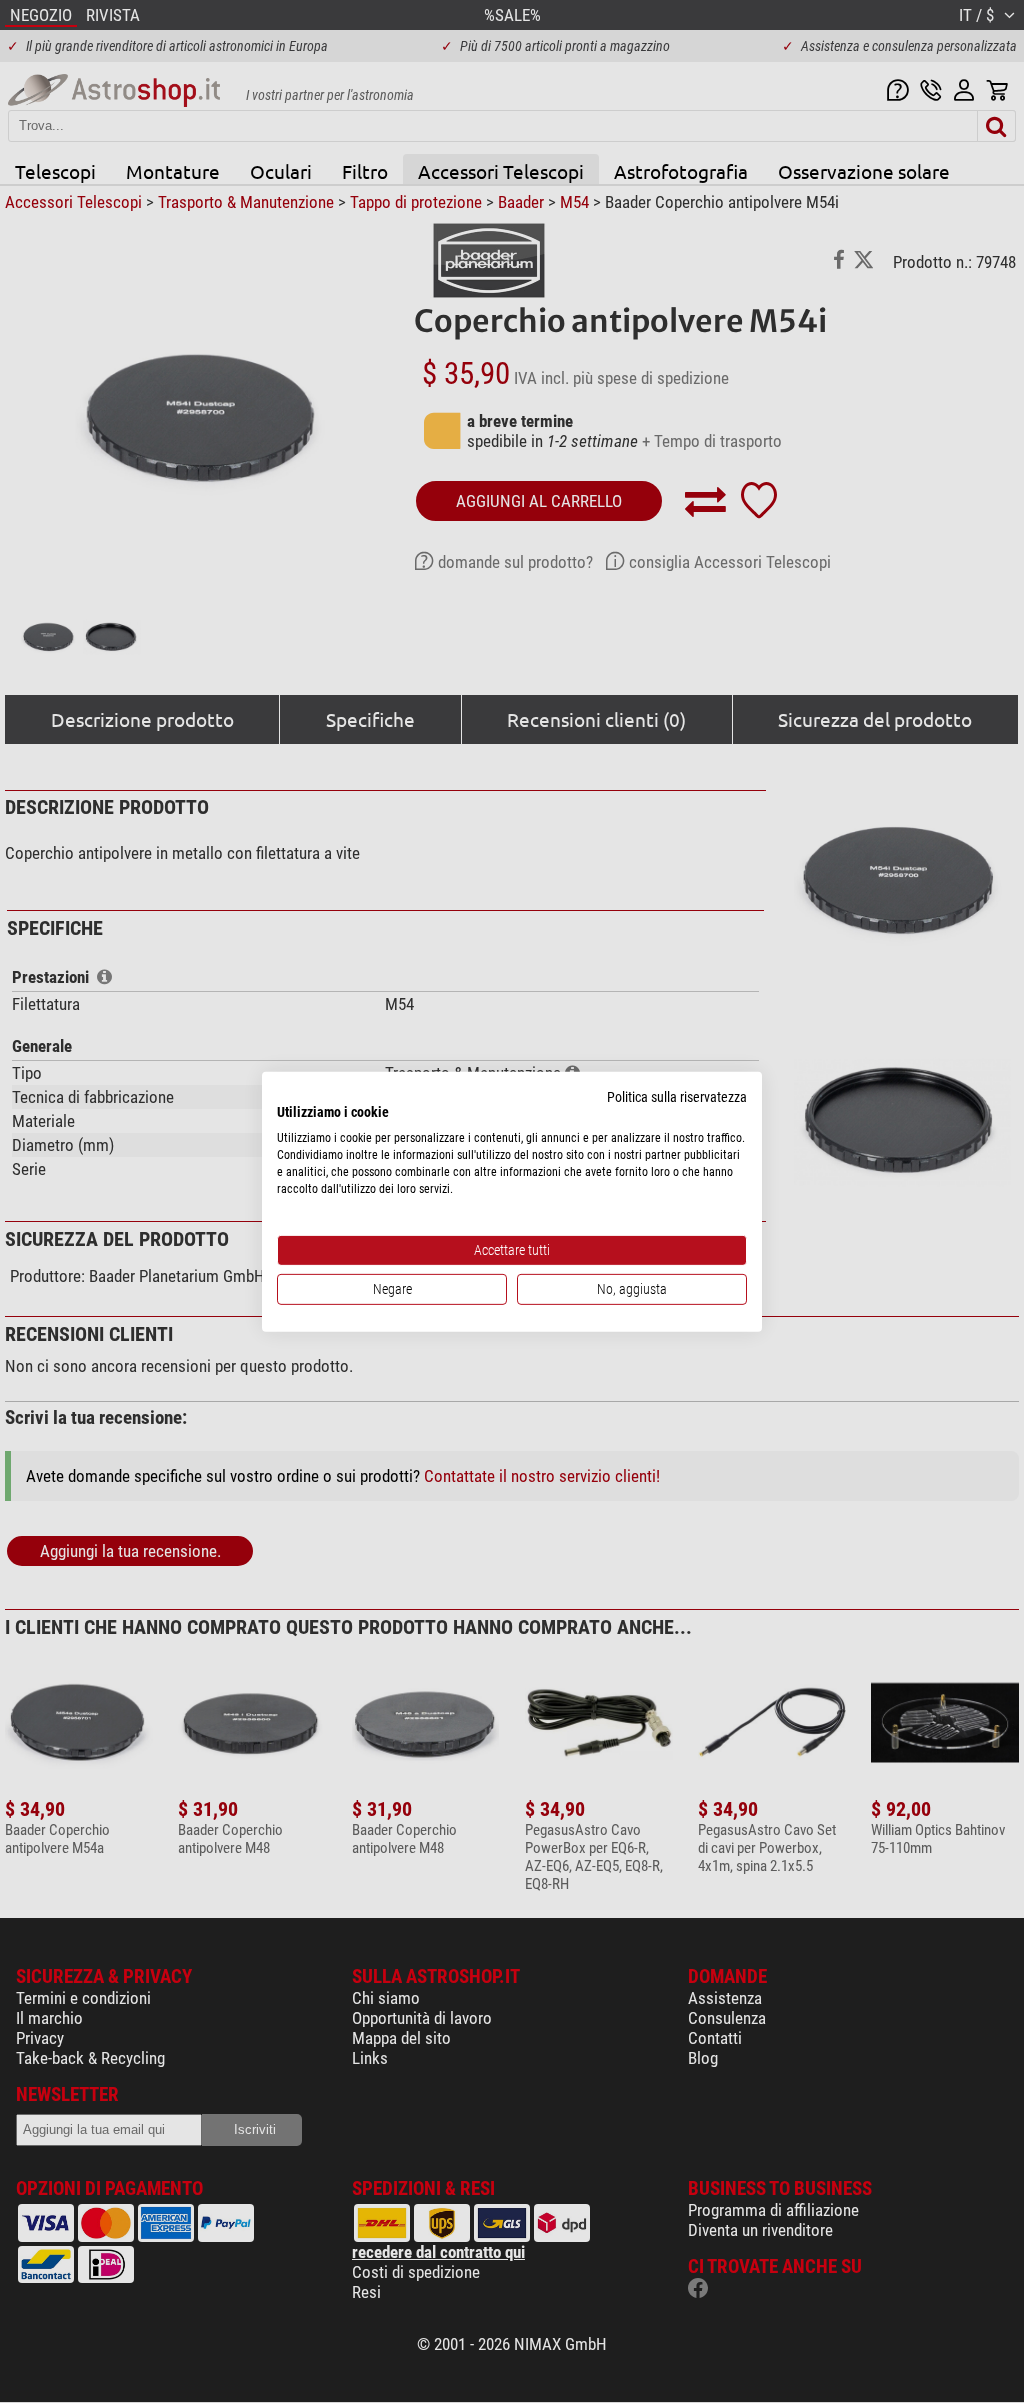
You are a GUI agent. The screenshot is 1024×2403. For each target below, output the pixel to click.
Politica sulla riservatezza (677, 1096)
